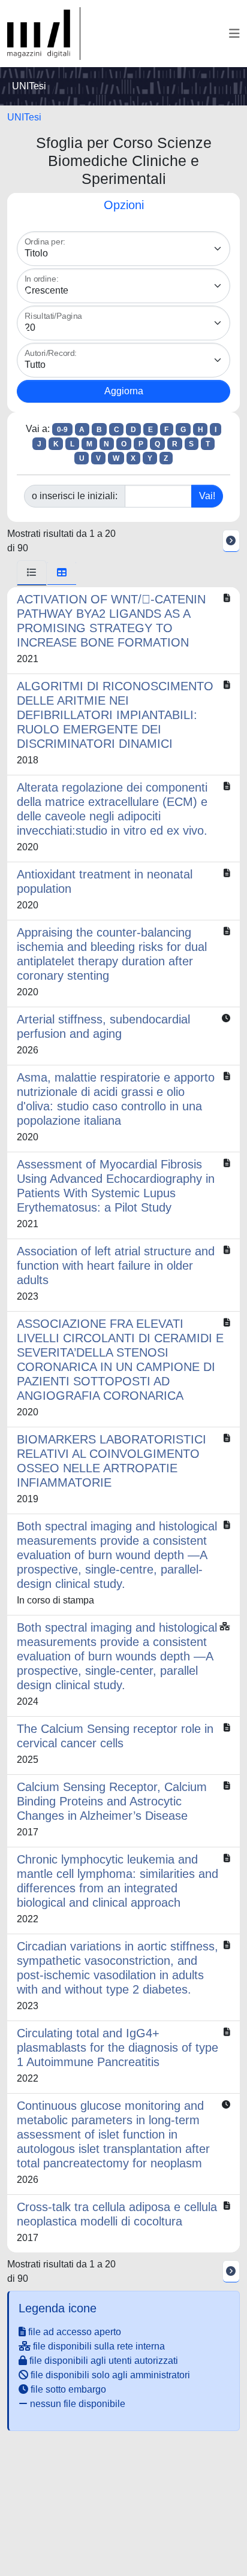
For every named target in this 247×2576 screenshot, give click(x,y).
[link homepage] (44, 34)
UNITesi (24, 117)
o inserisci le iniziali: (75, 496)
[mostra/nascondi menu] (234, 34)
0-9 (62, 430)
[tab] (32, 573)
